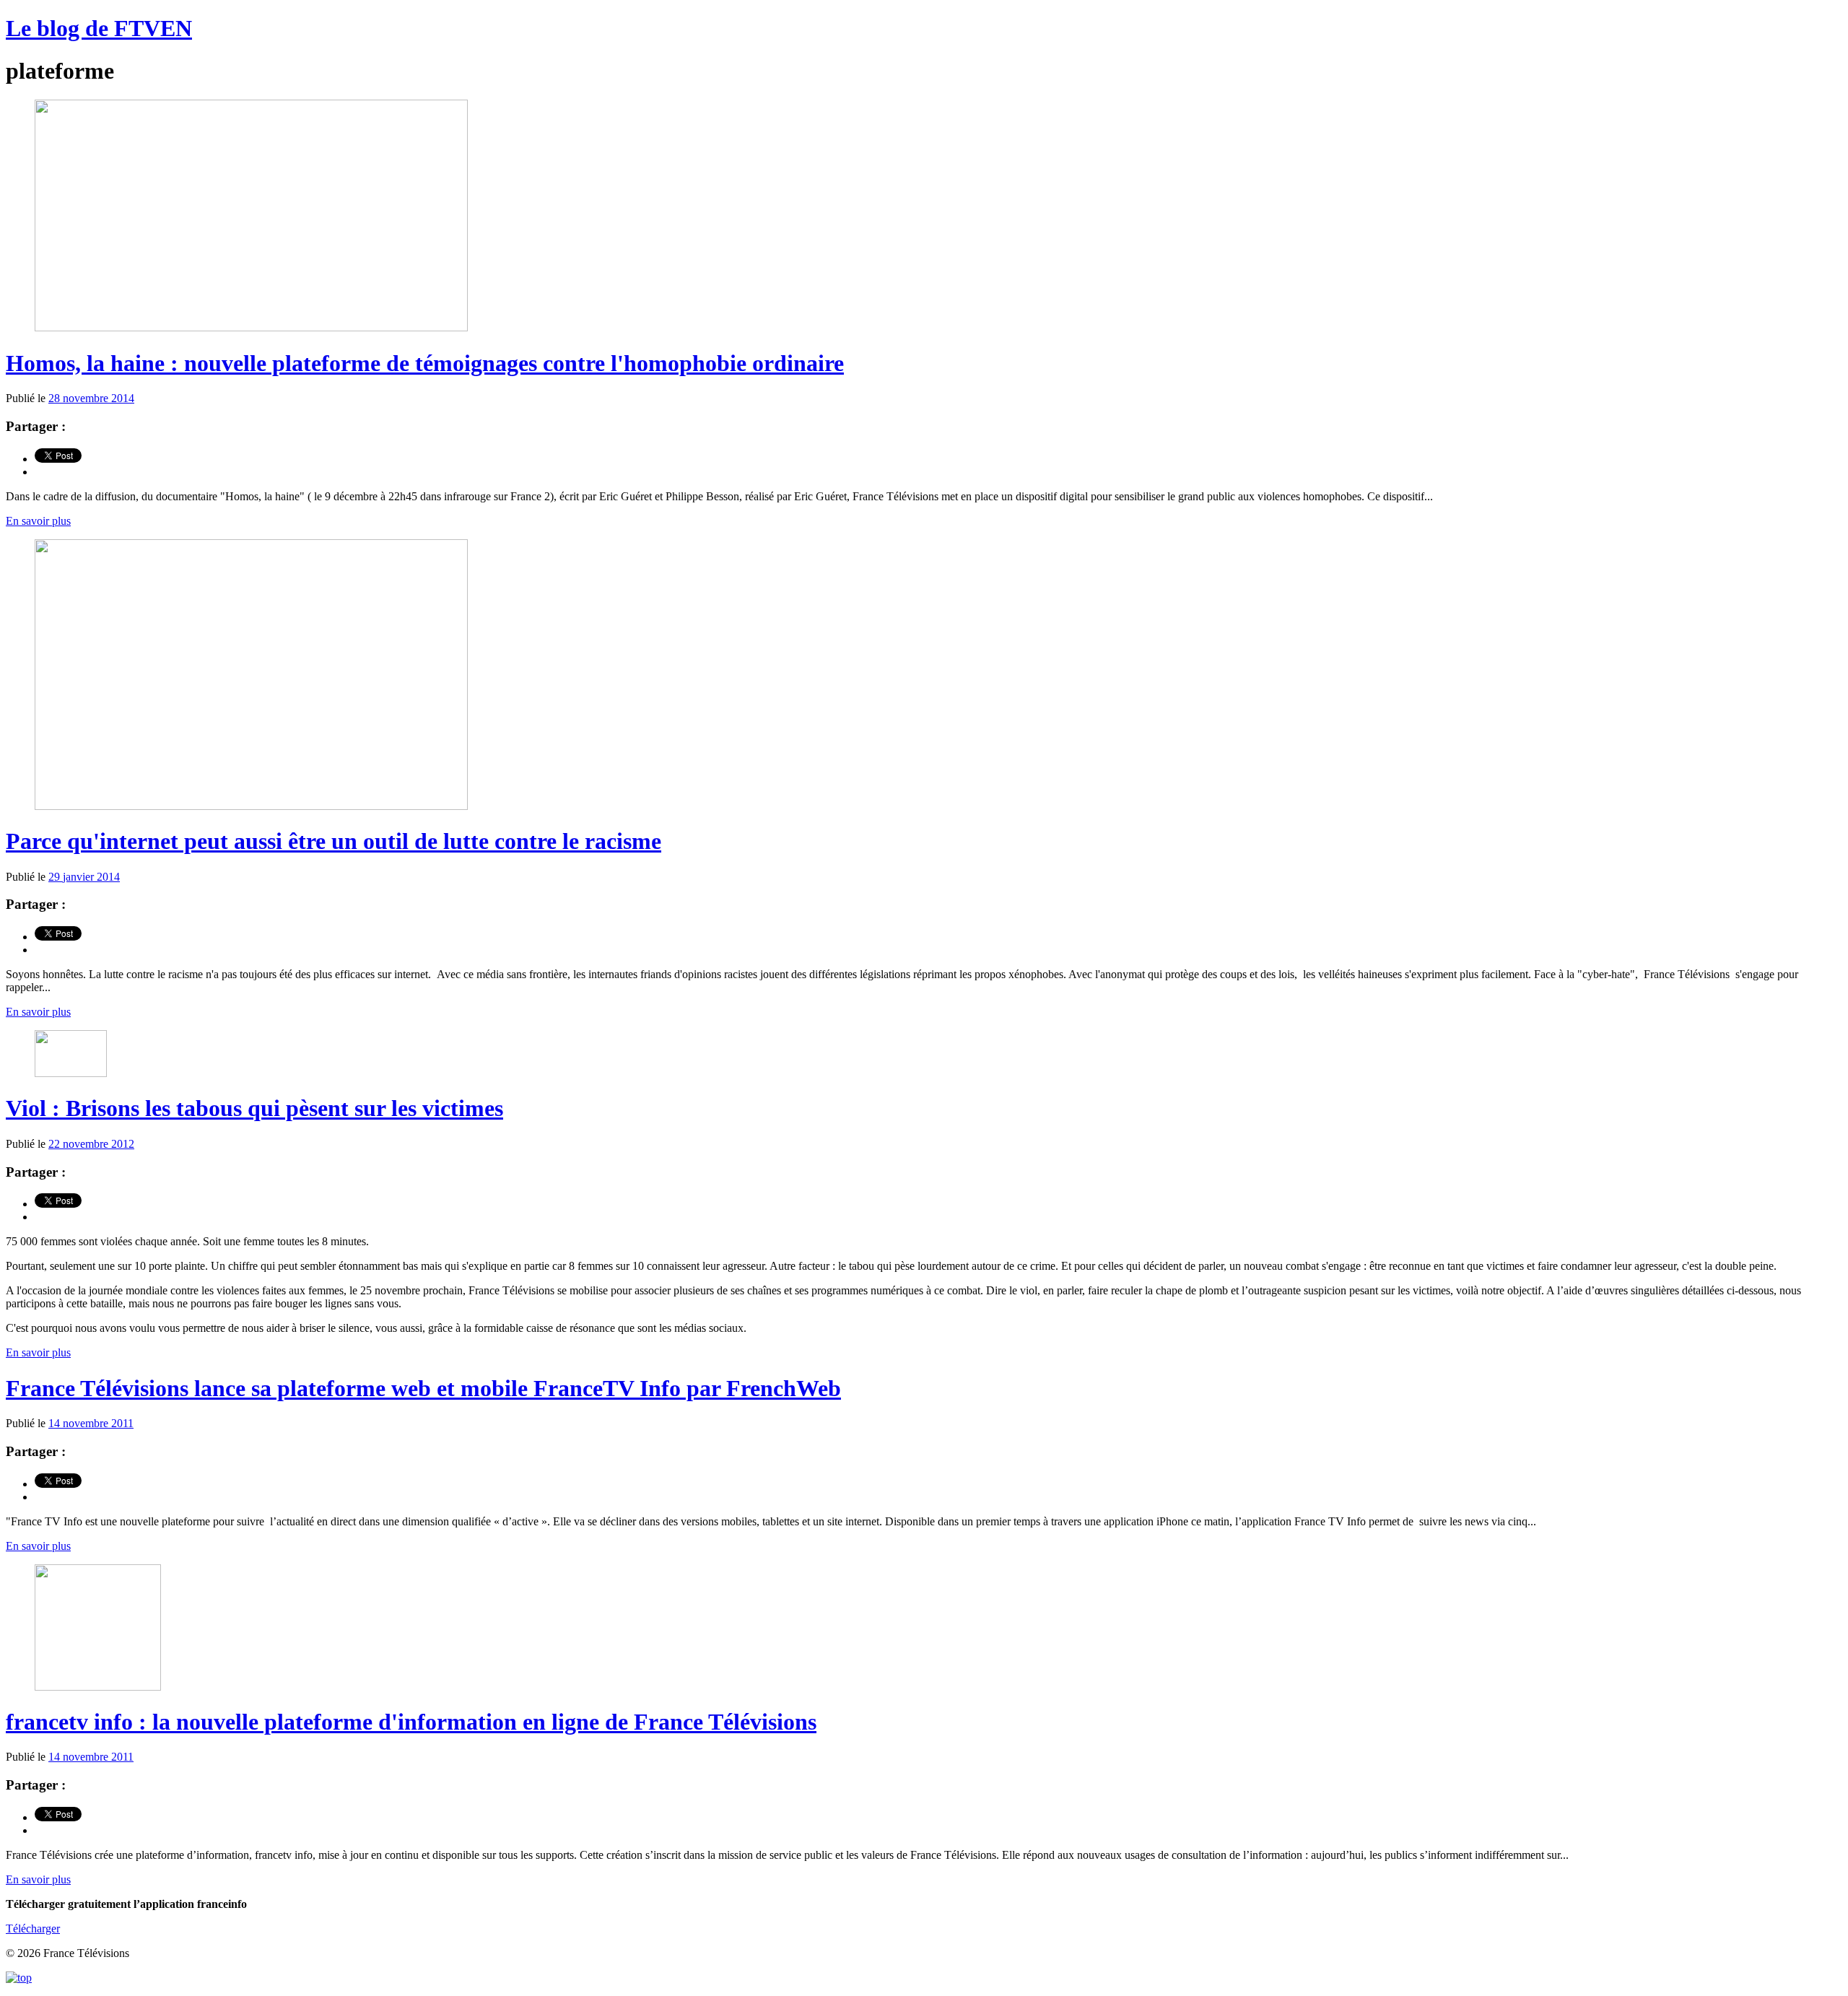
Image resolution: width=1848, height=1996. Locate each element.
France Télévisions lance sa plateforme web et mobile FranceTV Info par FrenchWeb (423, 1388)
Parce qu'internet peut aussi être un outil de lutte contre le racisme (334, 841)
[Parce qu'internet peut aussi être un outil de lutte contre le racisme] (251, 806)
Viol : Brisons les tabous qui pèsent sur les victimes (254, 1108)
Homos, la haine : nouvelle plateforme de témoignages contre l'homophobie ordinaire (425, 363)
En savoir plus (38, 521)
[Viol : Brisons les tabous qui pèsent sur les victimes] (71, 1073)
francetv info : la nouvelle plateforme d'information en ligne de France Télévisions (411, 1722)
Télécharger (33, 1929)
